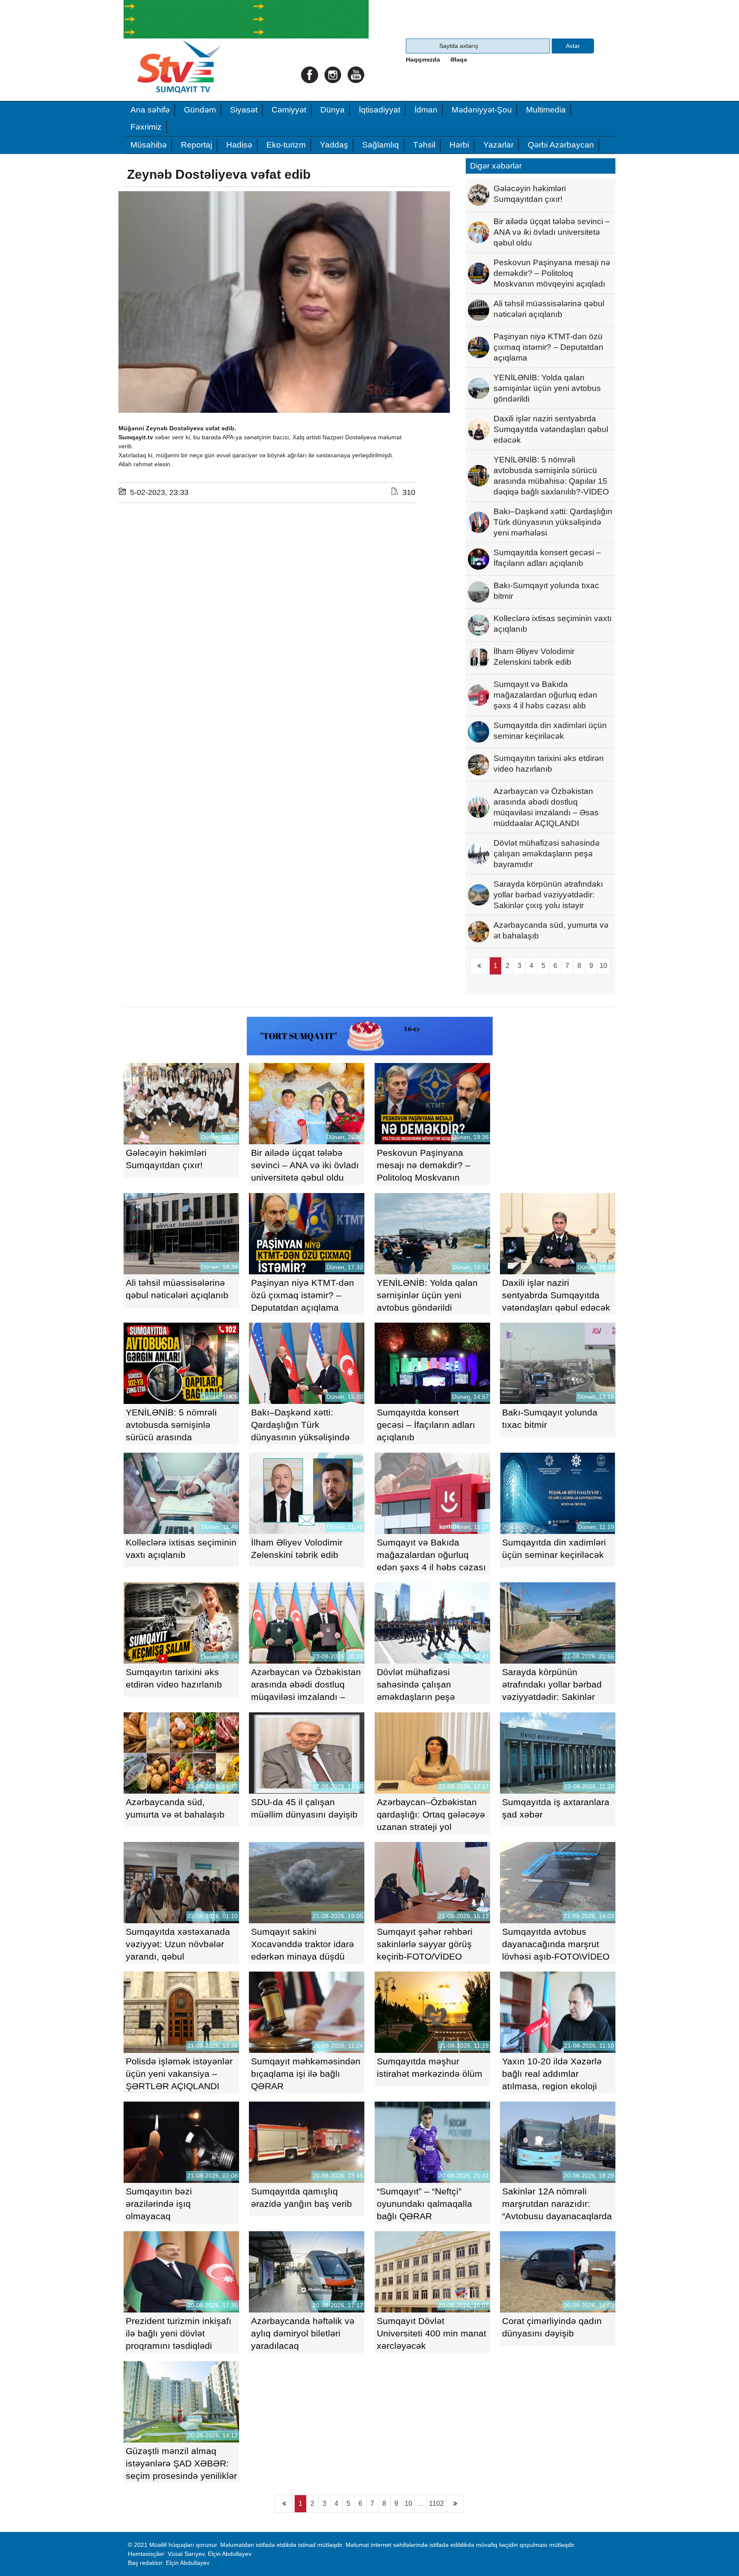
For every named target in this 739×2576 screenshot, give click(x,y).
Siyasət (244, 110)
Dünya (333, 110)
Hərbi (459, 145)
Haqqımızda (423, 59)
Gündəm (200, 110)
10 (603, 966)
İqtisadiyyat (380, 110)
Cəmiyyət (289, 110)
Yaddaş (334, 145)
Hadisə (239, 145)
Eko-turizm (286, 145)
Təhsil (424, 145)
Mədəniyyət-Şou (482, 110)
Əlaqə (459, 59)
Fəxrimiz (146, 127)
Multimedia (546, 110)
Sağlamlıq (381, 145)
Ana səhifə (150, 110)
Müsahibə (149, 145)
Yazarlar (498, 145)
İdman (426, 110)
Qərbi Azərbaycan (561, 145)
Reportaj (197, 145)
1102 (436, 2503)
